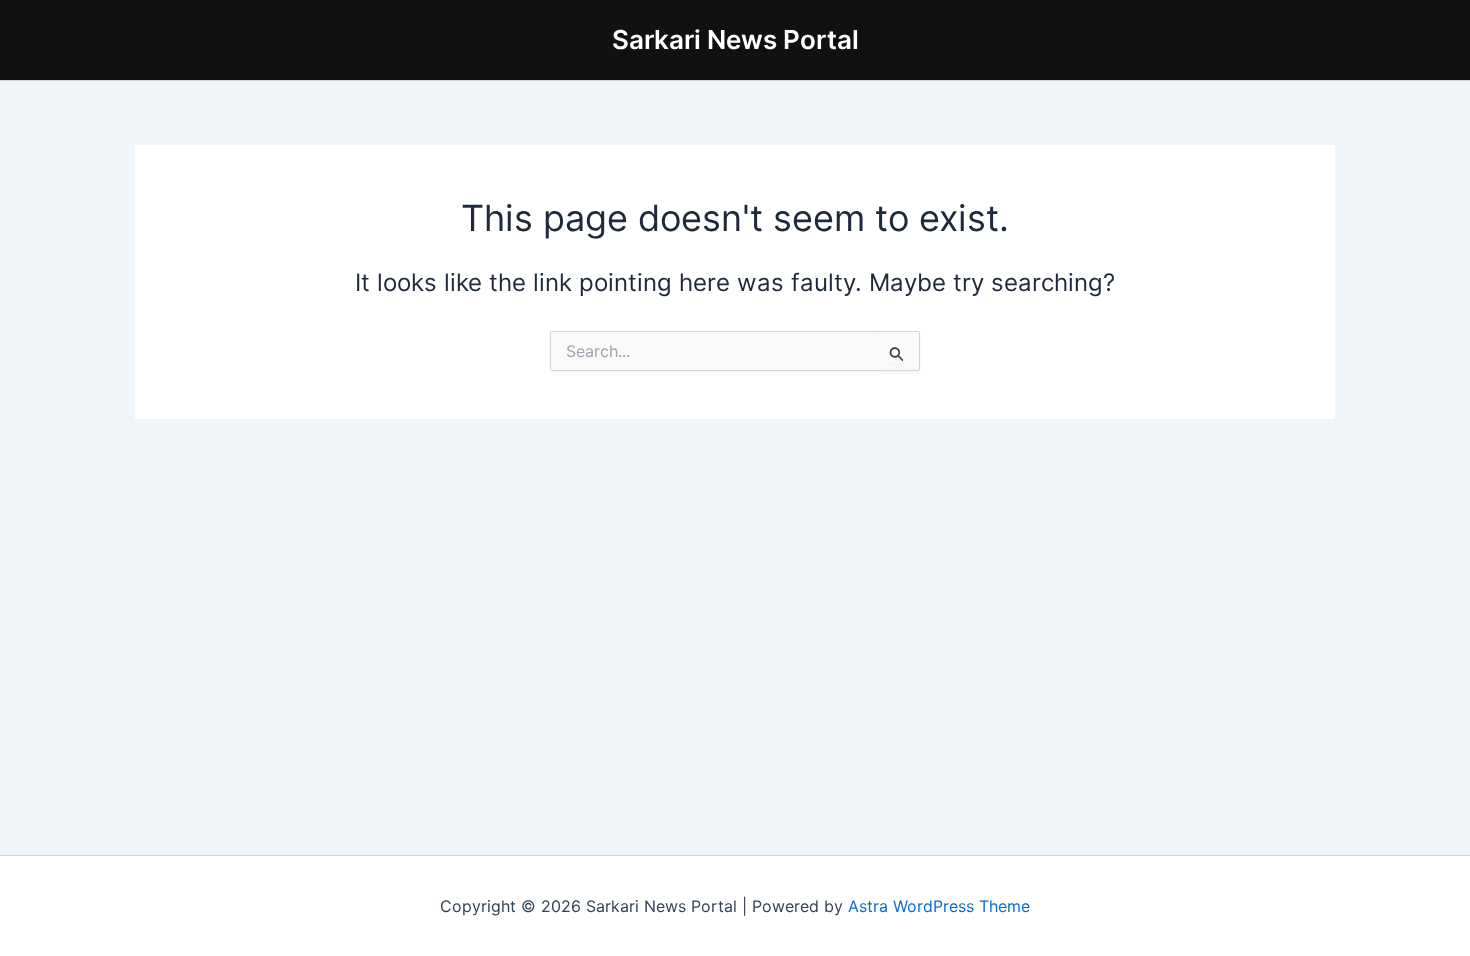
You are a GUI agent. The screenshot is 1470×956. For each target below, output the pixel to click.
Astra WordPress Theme (939, 906)
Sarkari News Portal (735, 39)
